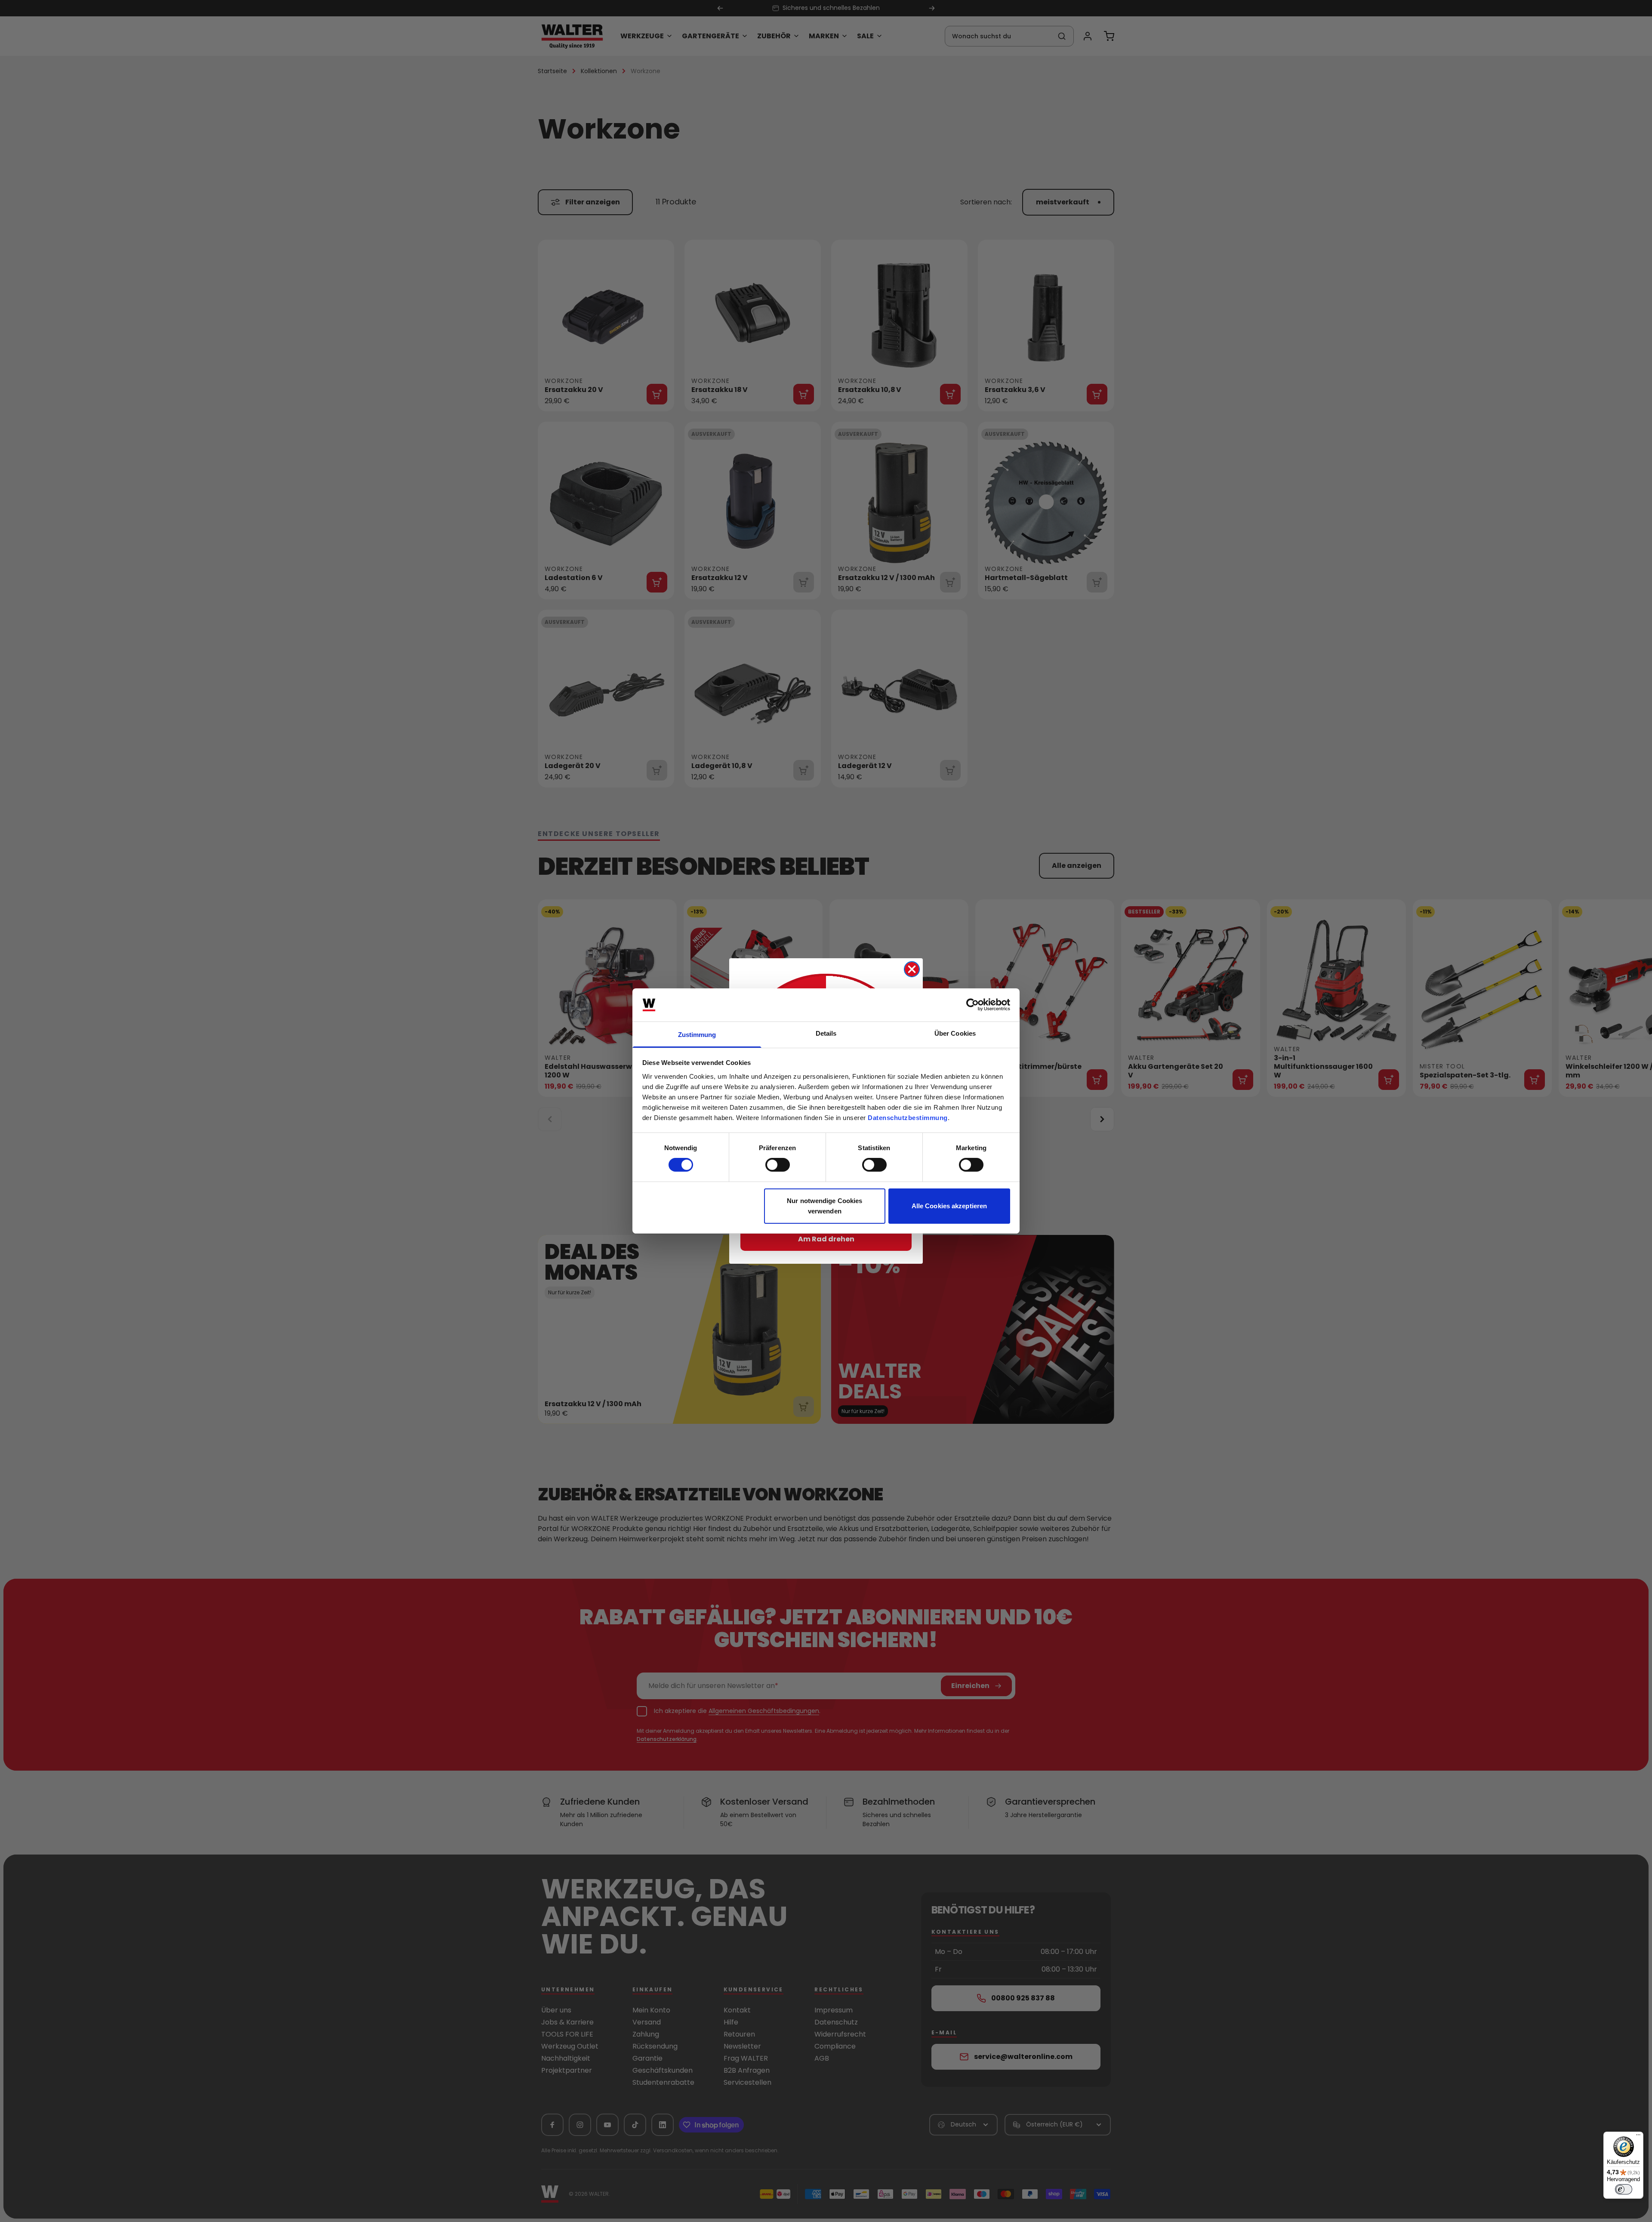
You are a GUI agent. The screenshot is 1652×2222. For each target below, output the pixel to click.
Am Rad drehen (826, 1239)
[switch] (778, 1165)
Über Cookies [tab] (955, 1033)
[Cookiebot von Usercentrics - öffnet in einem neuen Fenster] (972, 1005)
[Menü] (1638, 2137)
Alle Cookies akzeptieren (949, 1206)
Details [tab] (826, 1033)
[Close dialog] (912, 969)
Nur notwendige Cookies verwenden (824, 1206)
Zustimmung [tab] (697, 1035)
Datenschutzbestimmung (908, 1118)
